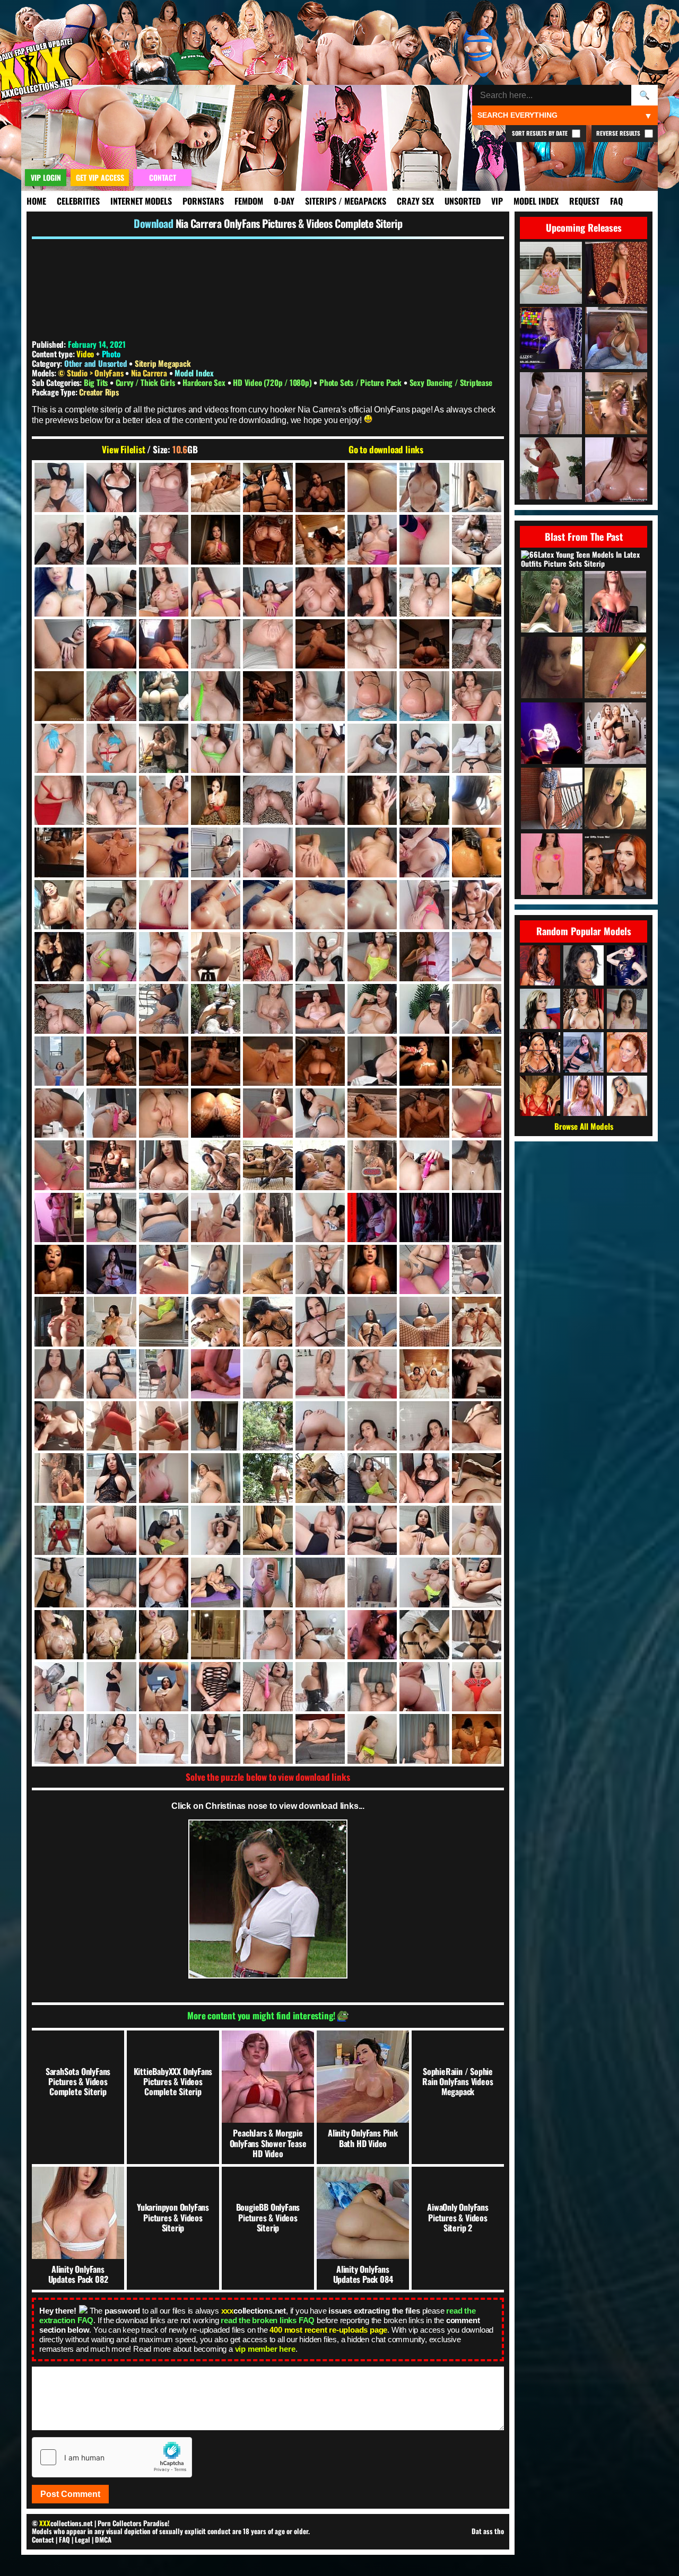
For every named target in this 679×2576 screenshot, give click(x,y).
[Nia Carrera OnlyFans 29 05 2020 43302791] (268, 1739)
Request (584, 201)
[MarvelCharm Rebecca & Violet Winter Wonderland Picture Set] (615, 734)
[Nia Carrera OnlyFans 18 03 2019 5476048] (268, 1217)
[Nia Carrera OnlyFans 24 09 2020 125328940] (424, 1530)
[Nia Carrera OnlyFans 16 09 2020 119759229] (59, 1165)
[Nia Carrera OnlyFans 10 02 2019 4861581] (320, 905)
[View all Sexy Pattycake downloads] (540, 1096)
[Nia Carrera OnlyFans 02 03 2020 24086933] (59, 539)
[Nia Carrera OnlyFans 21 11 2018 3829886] (111, 1426)
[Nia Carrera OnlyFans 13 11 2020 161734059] (372, 1009)
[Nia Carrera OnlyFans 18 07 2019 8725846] (477, 1217)
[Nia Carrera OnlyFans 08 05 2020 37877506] (268, 800)
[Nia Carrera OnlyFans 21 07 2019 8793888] (424, 1374)
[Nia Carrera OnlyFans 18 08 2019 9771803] (59, 1269)
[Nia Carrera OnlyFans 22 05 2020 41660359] (372, 1426)
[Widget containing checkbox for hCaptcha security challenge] (112, 2457)
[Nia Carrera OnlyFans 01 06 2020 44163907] (164, 487)
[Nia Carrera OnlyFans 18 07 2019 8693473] (372, 1217)
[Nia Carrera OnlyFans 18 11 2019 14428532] (216, 1269)
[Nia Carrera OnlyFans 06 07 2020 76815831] (111, 748)
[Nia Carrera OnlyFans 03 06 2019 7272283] (216, 592)
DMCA (103, 2539)
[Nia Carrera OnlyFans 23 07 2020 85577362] (477, 1478)
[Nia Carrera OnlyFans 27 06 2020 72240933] (216, 1687)
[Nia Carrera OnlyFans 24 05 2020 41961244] (268, 1530)
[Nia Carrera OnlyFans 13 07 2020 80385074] (320, 1009)
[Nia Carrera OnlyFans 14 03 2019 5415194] (477, 1009)
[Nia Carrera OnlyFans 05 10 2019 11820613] (164, 696)
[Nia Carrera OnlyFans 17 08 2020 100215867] (164, 1217)
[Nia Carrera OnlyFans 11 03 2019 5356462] (268, 957)
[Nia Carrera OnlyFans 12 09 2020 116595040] (111, 1009)
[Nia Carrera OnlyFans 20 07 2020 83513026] (59, 1374)
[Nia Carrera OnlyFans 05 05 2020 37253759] (477, 644)
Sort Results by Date (541, 133)
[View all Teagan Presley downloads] (540, 1052)
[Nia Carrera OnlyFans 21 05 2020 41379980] (320, 1374)
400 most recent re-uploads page (328, 2330)
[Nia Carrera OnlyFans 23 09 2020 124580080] (111, 1530)
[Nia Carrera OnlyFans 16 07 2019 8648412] (372, 1113)
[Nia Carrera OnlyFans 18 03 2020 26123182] (320, 1217)
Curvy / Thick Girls (146, 382)
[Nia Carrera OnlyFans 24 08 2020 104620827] (372, 1530)
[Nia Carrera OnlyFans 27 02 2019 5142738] (424, 1635)
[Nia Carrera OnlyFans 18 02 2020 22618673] (216, 1217)
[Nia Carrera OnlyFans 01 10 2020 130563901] (372, 487)
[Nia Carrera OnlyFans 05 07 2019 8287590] (59, 696)
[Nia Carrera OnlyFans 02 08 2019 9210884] (216, 539)
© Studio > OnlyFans (92, 373)
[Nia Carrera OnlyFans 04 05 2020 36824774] (216, 644)
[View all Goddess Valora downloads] (627, 965)
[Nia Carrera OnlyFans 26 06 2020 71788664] (111, 1635)
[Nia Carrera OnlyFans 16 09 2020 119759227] (477, 1113)
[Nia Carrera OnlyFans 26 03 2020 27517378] (424, 1582)
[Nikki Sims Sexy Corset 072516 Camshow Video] (615, 603)
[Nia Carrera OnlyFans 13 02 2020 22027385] (216, 1009)
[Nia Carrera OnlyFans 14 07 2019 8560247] (164, 1061)
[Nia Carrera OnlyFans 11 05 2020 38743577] (320, 957)
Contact (43, 2539)
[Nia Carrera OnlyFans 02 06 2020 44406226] (164, 539)
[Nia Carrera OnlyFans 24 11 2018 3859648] (477, 1530)
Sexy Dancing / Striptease (451, 382)
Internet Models (141, 201)
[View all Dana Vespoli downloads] (584, 965)
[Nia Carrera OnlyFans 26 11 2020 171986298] (320, 1635)
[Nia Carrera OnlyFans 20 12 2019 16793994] (216, 1374)
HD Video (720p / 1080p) (273, 382)
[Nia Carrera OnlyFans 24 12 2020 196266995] (59, 1582)
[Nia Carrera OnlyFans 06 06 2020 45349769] (477, 696)
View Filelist (123, 450)
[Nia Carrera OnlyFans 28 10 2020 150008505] (164, 1739)
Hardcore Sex (205, 382)
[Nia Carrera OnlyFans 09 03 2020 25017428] (216, 852)
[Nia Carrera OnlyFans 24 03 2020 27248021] (216, 1530)
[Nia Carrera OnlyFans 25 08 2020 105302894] (216, 1582)
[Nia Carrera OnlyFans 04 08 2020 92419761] (372, 644)
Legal (82, 2539)
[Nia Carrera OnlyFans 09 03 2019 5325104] (164, 852)
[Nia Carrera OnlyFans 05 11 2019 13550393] (268, 696)
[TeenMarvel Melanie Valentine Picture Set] (552, 865)
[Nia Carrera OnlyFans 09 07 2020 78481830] (320, 852)
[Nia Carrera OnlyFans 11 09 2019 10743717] (424, 957)
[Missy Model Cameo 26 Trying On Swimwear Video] (552, 603)
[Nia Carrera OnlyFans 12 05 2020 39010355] (59, 1009)
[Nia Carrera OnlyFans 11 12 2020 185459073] (477, 957)
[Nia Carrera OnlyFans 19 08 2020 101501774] (424, 1269)
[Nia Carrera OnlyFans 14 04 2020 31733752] (59, 1061)
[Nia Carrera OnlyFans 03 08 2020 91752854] (424, 592)
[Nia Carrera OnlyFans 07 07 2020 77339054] (59, 800)
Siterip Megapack (163, 363)
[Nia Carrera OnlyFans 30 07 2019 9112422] (477, 1739)
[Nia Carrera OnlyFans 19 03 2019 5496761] (268, 1269)
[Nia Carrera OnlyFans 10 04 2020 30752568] (424, 905)
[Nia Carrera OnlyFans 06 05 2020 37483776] (424, 696)
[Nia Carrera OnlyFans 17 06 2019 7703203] (477, 1165)
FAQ (616, 201)
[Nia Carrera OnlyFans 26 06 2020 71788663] (59, 1635)
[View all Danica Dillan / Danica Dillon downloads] (584, 1009)
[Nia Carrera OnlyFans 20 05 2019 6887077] (424, 1321)
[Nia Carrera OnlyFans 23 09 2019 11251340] (59, 1530)
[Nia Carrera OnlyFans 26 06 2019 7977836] (477, 1582)
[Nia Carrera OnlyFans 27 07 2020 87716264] (320, 1687)
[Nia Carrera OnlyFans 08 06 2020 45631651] (320, 800)
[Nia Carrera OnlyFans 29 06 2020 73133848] (320, 1739)
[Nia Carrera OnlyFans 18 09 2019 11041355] (111, 1269)
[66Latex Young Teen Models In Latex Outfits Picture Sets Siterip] (585, 559)
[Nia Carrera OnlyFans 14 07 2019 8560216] (111, 1061)
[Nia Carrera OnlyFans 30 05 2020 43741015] (424, 1739)
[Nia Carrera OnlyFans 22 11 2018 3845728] (216, 1478)
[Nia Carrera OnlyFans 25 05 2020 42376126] (111, 1582)
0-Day (284, 201)
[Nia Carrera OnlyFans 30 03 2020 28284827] (372, 1739)
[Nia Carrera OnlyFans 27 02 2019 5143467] (477, 1635)
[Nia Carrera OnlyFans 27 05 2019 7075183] (164, 1687)
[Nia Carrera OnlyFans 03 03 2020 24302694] (111, 592)
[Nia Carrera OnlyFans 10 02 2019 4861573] (268, 905)
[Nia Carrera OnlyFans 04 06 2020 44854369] (268, 644)
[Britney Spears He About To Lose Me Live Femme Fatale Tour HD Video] (552, 734)
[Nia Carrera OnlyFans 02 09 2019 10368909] (320, 539)
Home (36, 201)
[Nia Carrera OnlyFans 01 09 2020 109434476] (268, 487)
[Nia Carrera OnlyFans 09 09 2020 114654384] (477, 852)
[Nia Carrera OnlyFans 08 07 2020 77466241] (372, 800)
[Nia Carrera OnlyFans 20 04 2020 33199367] (320, 1321)
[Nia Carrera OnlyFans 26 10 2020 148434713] (268, 1635)
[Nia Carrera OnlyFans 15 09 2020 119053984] (268, 1113)
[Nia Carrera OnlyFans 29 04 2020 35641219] (216, 1739)
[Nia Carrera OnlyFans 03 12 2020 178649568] (164, 644)
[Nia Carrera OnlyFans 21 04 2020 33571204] (268, 1374)
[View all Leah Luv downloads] (627, 1096)
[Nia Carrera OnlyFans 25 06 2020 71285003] (164, 1582)
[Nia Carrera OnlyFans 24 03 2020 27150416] (164, 1530)
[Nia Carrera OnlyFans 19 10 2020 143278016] (477, 1269)
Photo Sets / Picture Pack (362, 382)
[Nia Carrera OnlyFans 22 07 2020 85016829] (477, 1426)
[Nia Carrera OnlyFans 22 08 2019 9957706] (59, 1478)
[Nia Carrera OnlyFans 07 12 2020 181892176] (164, 800)
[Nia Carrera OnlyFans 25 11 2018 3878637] (320, 1582)
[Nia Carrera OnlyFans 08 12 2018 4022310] (477, 800)
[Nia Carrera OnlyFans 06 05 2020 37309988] (372, 696)
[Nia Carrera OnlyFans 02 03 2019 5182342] (477, 487)
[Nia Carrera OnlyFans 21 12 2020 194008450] (216, 1426)
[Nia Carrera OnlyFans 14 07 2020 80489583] (372, 1061)
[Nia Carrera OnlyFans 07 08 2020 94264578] (111, 800)
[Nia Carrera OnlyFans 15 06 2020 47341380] (164, 1113)
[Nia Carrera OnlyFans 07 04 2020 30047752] (372, 748)
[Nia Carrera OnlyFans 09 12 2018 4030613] (59, 905)
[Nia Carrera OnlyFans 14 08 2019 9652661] (424, 1061)
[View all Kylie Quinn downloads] (627, 1009)
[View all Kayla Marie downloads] (584, 1096)
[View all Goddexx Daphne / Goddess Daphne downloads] (584, 1052)
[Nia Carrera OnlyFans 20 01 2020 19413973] (164, 1321)
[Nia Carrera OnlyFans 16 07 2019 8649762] (424, 1113)
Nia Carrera (150, 373)
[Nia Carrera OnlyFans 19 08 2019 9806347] (372, 1269)
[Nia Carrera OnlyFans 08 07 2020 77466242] (424, 800)
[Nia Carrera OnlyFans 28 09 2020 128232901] (477, 1687)
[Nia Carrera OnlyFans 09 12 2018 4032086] (111, 905)
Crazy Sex (415, 201)
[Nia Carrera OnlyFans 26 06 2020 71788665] (164, 1635)
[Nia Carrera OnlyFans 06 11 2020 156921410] (268, 748)
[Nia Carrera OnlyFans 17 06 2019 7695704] (424, 1165)
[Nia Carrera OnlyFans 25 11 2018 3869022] (268, 1582)
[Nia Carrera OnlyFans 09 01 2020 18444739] (111, 852)
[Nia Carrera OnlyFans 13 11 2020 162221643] (424, 1009)
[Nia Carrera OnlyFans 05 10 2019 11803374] (111, 696)
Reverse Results (619, 133)
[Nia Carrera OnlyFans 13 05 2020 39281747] (268, 1009)
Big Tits (97, 382)
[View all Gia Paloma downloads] (540, 1009)
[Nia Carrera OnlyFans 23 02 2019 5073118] (320, 1478)
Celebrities (78, 201)
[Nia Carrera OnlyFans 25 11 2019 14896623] (372, 1582)
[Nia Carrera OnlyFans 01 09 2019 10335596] (216, 487)
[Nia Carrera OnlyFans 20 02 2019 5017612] (268, 1321)
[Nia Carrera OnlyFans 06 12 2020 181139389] (320, 748)
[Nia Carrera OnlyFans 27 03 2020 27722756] (59, 1687)
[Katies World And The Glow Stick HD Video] (615, 668)
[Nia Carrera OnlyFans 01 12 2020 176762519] (424, 487)
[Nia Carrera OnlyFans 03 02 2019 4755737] (477, 539)
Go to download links (386, 450)
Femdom (249, 201)
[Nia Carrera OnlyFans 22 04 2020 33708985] (320, 1426)
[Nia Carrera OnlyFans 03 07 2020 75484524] (372, 592)
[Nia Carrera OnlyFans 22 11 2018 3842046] (164, 1478)
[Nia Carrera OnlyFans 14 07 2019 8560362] (216, 1061)
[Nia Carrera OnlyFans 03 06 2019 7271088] (164, 592)
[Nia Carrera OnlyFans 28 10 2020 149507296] (111, 1739)
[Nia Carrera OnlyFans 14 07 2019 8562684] (320, 1061)
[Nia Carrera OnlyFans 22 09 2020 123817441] (111, 1478)
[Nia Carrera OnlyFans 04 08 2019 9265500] (320, 644)
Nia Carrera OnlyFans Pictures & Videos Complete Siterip (289, 223)
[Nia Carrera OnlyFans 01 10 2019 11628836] (320, 487)
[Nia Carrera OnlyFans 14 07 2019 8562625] (268, 1061)
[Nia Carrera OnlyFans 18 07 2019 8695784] (424, 1217)
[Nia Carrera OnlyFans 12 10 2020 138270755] (164, 1009)
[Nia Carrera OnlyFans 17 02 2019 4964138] (268, 1165)
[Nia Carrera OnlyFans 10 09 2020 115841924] (59, 957)
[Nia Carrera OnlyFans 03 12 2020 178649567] (111, 644)
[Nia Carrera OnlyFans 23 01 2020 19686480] (268, 1478)
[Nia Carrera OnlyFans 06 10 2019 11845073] (164, 748)
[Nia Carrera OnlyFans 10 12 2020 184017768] (164, 957)
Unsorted (463, 201)
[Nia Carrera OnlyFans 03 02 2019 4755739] (59, 592)
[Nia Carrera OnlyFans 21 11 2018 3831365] (164, 1426)
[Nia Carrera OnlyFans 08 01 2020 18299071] (216, 800)
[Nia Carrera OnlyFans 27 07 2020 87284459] (268, 1687)
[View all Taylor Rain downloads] (540, 965)
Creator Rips (99, 392)
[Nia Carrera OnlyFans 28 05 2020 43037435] (372, 1687)
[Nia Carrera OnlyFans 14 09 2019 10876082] (477, 1061)
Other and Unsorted (95, 363)
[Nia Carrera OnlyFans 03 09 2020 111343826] (477, 592)
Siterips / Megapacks (346, 201)
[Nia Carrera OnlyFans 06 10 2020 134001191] (216, 748)
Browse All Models (584, 1126)
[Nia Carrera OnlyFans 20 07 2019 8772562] (477, 1321)
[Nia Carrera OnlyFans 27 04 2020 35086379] (111, 1687)
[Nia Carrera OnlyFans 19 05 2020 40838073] (320, 1269)
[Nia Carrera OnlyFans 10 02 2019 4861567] (216, 905)
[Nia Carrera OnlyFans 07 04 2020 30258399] (477, 748)
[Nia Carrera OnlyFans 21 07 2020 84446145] (477, 1374)
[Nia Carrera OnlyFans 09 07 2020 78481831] (372, 852)
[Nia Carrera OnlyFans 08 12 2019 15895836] (59, 852)
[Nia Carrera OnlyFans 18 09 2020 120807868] (164, 1269)
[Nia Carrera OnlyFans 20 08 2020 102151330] (111, 1374)
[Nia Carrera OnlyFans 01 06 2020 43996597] (111, 487)
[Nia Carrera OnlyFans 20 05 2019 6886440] (372, 1321)
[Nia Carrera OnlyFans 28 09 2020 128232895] (424, 1687)
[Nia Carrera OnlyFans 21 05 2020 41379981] (372, 1374)
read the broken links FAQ (268, 2320)
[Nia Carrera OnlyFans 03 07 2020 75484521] (320, 592)
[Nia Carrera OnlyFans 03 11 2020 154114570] (59, 644)
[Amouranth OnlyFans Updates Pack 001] (615, 865)
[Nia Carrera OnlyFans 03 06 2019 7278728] (268, 592)
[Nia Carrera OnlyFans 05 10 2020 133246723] (216, 696)
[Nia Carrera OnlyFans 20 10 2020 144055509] (164, 1374)
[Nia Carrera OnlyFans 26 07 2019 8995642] (216, 1635)
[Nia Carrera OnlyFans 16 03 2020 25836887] (320, 1113)
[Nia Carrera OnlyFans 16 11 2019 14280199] (111, 1165)
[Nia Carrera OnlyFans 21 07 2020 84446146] (59, 1426)
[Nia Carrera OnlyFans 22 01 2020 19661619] (268, 1426)
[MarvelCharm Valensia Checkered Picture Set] (552, 799)
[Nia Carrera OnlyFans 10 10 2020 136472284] (111, 957)
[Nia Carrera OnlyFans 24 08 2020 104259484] (320, 1530)
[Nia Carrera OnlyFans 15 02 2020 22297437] (59, 1113)
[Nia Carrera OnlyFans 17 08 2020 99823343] (111, 1217)
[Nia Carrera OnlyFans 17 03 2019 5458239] (372, 1165)
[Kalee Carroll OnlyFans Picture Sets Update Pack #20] (615, 799)
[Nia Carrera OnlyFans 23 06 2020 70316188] (424, 1478)
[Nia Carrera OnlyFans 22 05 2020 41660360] (424, 1426)
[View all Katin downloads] (627, 1052)
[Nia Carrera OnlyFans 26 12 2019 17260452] (372, 1635)
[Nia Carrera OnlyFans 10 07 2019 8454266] (477, 905)
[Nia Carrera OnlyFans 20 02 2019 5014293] (216, 1321)
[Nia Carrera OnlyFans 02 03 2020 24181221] (111, 539)
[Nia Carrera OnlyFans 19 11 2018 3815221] (59, 1321)
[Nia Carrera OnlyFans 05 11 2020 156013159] (320, 696)
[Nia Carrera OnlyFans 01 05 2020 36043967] (59, 487)
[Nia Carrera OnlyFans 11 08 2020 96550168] (372, 957)
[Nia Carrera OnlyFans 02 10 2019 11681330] (372, 539)
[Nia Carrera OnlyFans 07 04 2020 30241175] (424, 748)
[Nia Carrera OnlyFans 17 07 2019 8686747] (59, 1217)
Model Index (536, 201)
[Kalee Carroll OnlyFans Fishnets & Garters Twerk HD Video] (552, 668)
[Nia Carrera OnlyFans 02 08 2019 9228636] (268, 539)
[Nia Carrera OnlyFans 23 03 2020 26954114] (372, 1478)
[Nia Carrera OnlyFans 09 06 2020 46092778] (268, 852)
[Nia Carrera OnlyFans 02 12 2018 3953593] (424, 539)
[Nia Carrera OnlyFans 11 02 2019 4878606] (216, 957)
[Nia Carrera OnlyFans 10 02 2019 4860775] (164, 905)
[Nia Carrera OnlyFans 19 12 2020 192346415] (111, 1321)
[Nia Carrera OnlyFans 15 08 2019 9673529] (216, 1113)
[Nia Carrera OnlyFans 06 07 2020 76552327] (59, 748)
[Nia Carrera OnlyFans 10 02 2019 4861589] (372, 905)
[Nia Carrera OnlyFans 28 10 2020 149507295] (59, 1739)
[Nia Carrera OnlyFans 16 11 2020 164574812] (164, 1165)
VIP (497, 201)
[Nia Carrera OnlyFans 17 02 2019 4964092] (216, 1165)
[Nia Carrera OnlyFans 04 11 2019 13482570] (424, 644)
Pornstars (203, 201)
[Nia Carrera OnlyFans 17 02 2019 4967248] (320, 1165)
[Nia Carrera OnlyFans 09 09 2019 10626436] (424, 852)
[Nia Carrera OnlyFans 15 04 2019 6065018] (111, 1113)
